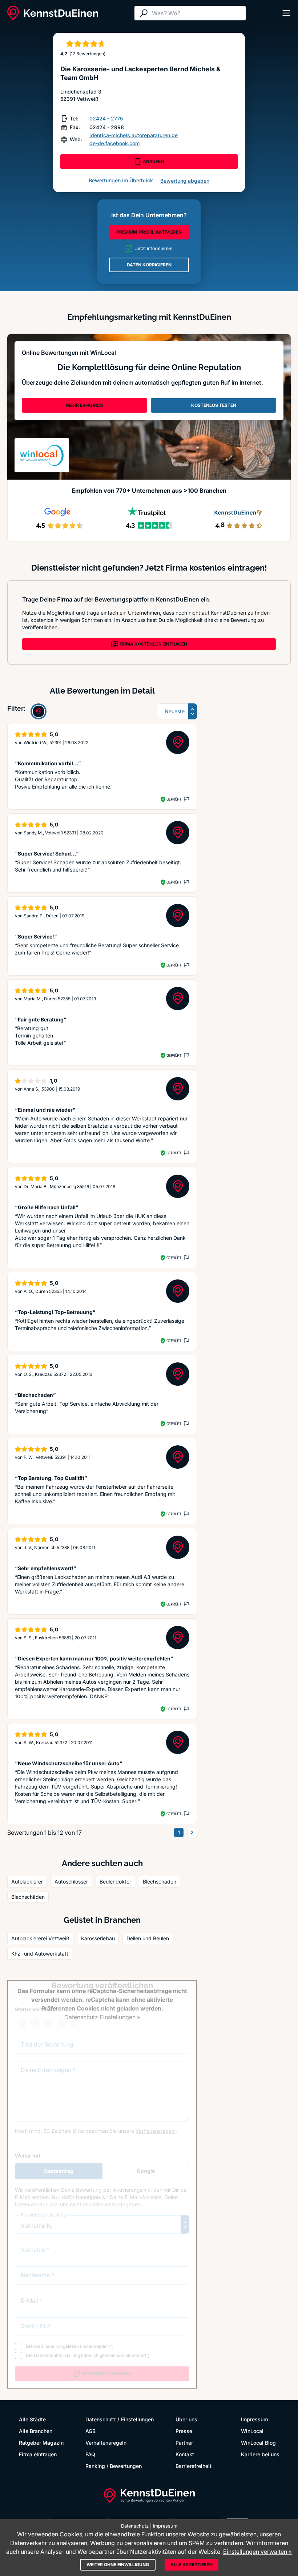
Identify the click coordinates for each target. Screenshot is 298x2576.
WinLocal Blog (258, 2443)
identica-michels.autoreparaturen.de (134, 135)
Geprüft (174, 799)
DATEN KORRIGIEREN (149, 265)
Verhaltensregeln (106, 2443)
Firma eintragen (38, 2454)
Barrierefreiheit (194, 2466)
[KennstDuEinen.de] (53, 13)
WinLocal (252, 2431)
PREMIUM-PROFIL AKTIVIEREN (149, 232)
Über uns (186, 2419)
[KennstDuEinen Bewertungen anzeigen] (39, 711)
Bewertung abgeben (185, 181)
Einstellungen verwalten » (257, 2552)
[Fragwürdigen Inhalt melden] (186, 799)
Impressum (254, 2419)
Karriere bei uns (260, 2454)
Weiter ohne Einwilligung (118, 2565)
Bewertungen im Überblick (121, 180)
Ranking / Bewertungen (114, 2466)
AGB (90, 2431)
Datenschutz (101, 2419)
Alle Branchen (36, 2431)
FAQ (90, 2454)
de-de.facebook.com (114, 143)
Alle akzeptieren (192, 2565)
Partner (184, 2443)
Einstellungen (137, 2419)
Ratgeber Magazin (41, 2443)
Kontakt (185, 2454)
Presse (184, 2431)
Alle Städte (32, 2419)
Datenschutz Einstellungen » (102, 2017)
